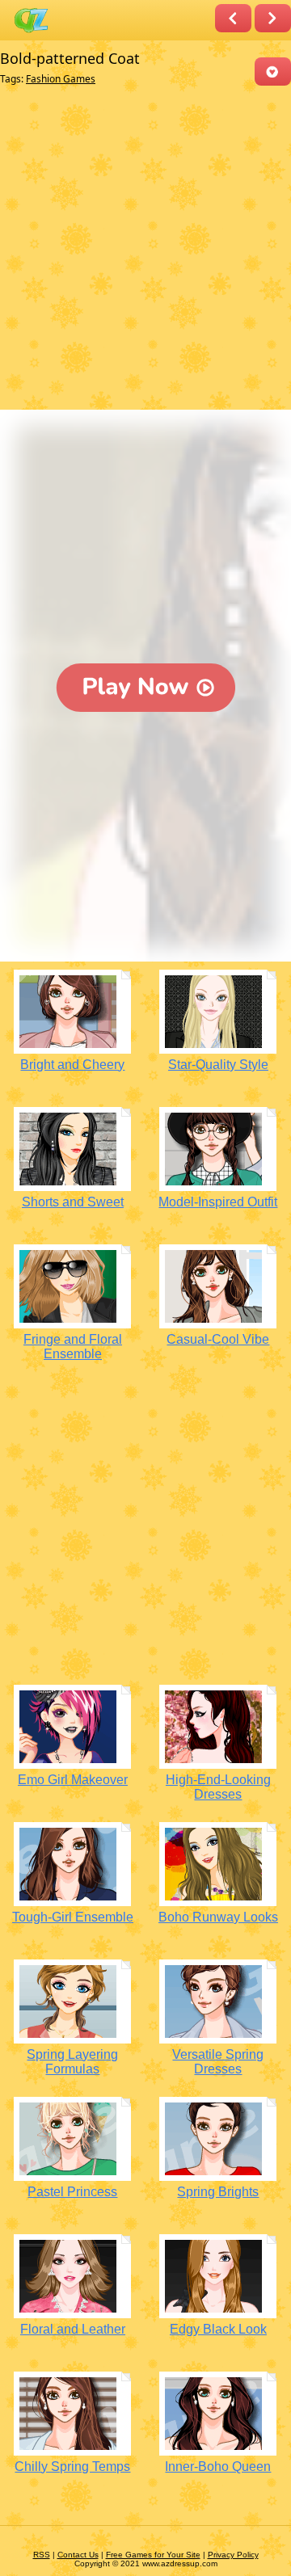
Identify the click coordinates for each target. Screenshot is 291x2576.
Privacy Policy (233, 2555)
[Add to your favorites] (273, 72)
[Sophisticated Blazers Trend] (273, 18)
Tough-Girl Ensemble (73, 1917)
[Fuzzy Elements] (233, 18)
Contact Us (78, 2555)
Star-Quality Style (218, 1065)
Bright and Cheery (72, 1065)
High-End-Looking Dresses (218, 1787)
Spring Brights (218, 2192)
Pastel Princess (72, 2192)
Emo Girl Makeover (73, 1780)
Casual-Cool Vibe (218, 1339)
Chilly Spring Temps (72, 2467)
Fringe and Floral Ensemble (73, 1347)
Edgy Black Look (218, 2329)
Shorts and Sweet (73, 1202)
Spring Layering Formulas (72, 2062)
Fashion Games (61, 79)
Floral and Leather (73, 2329)
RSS (42, 2555)
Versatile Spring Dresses (218, 2062)
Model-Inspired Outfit (218, 1202)
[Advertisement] (145, 251)
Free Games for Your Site (153, 2555)
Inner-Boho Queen (218, 2467)
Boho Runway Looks (218, 1917)
